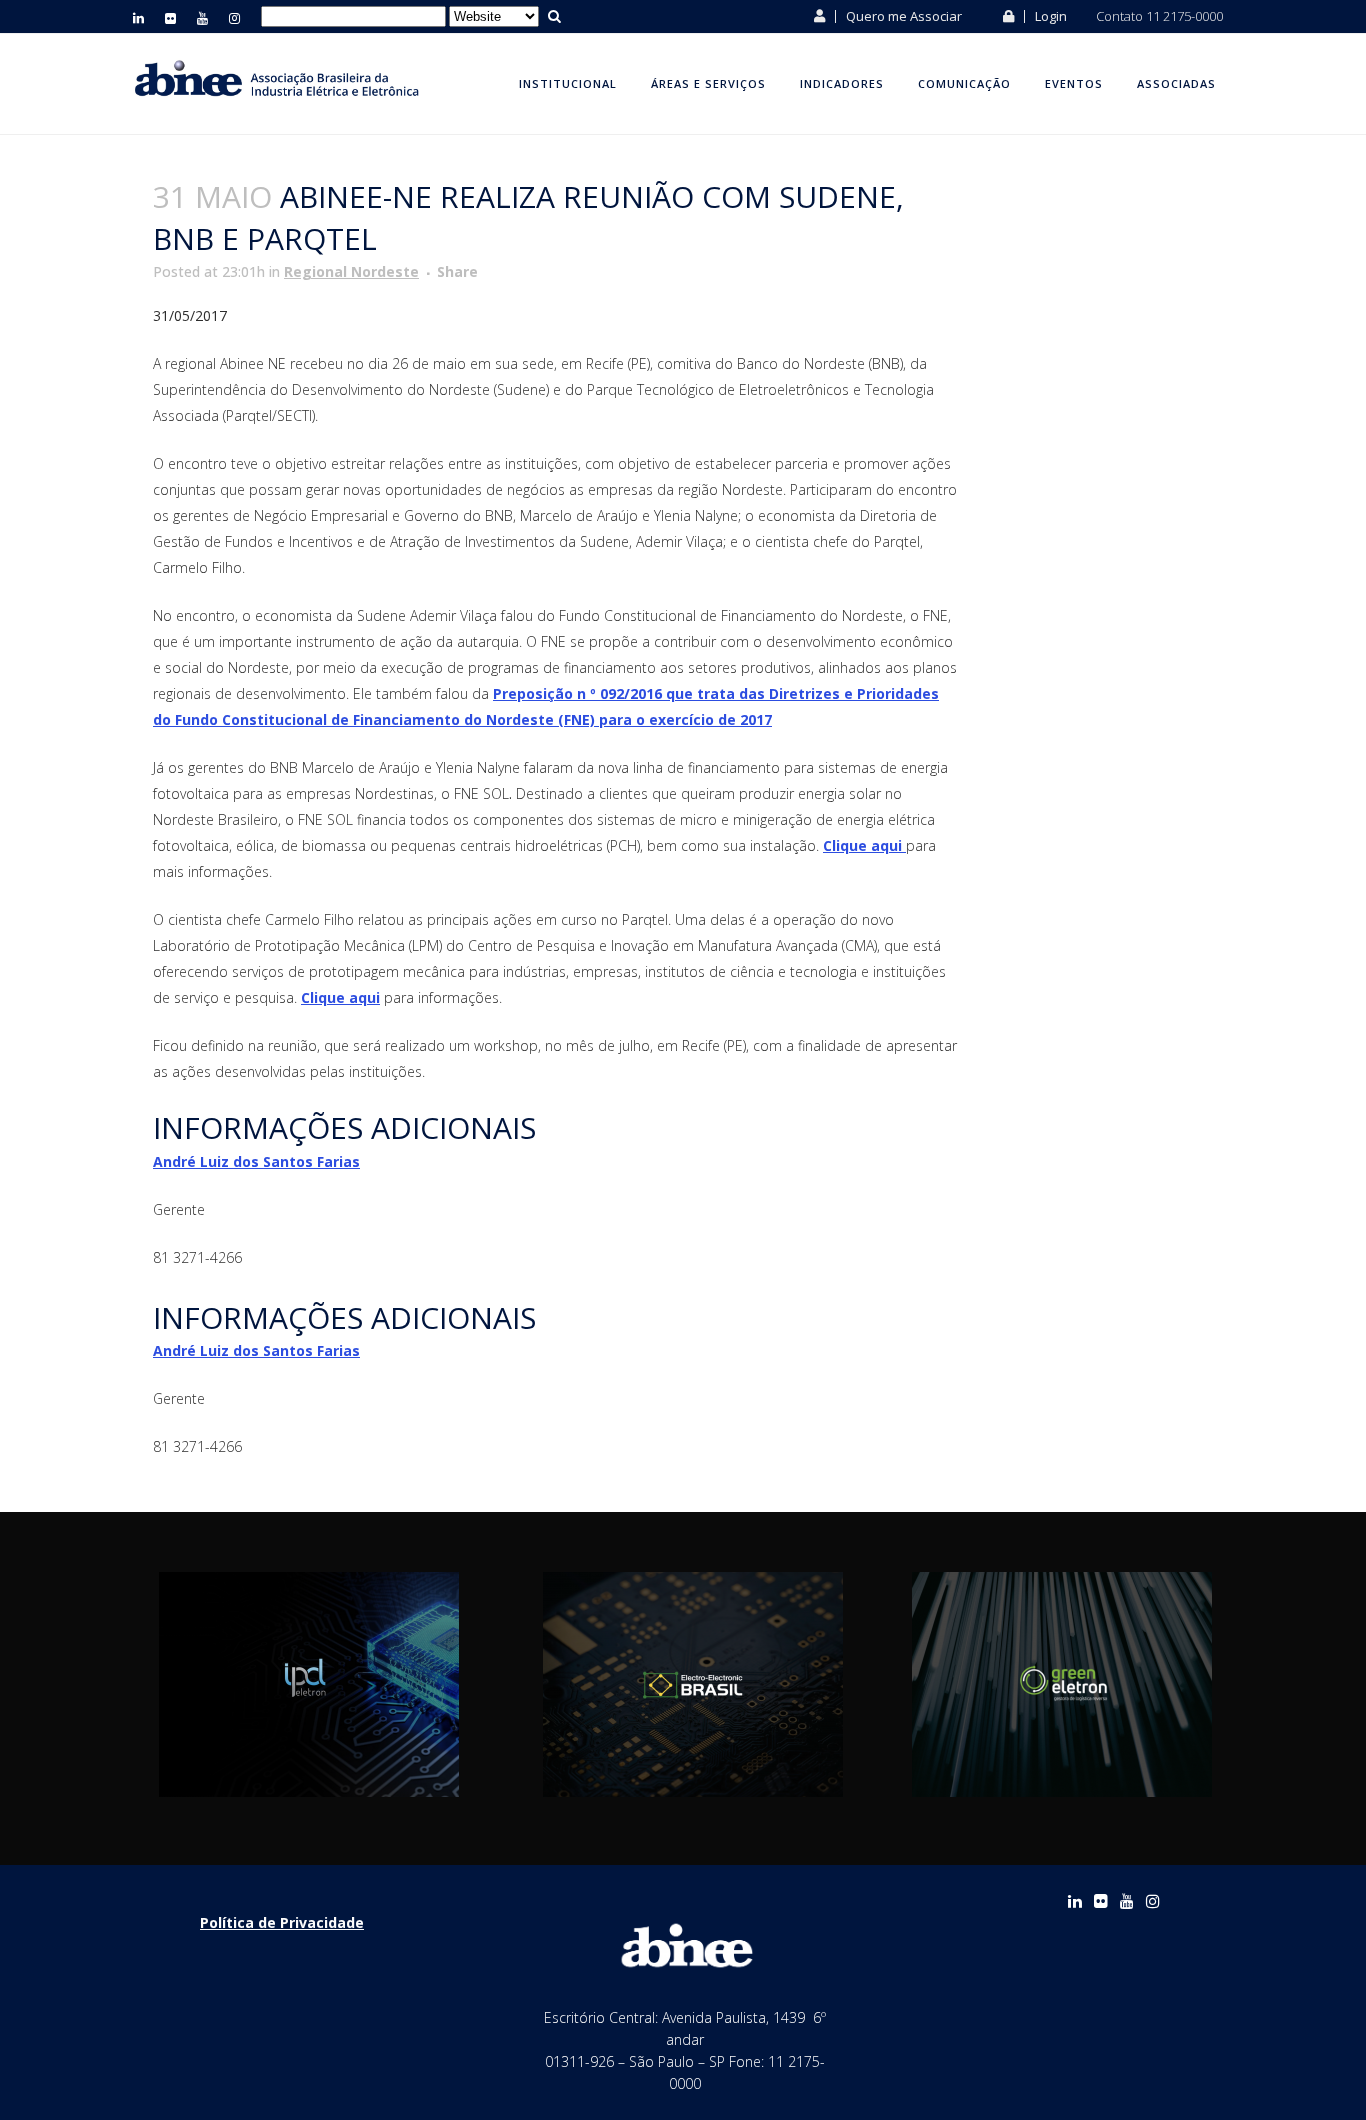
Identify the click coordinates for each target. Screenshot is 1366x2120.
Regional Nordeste (351, 271)
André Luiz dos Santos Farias (256, 1161)
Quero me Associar (902, 16)
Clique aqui (864, 845)
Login (1049, 16)
